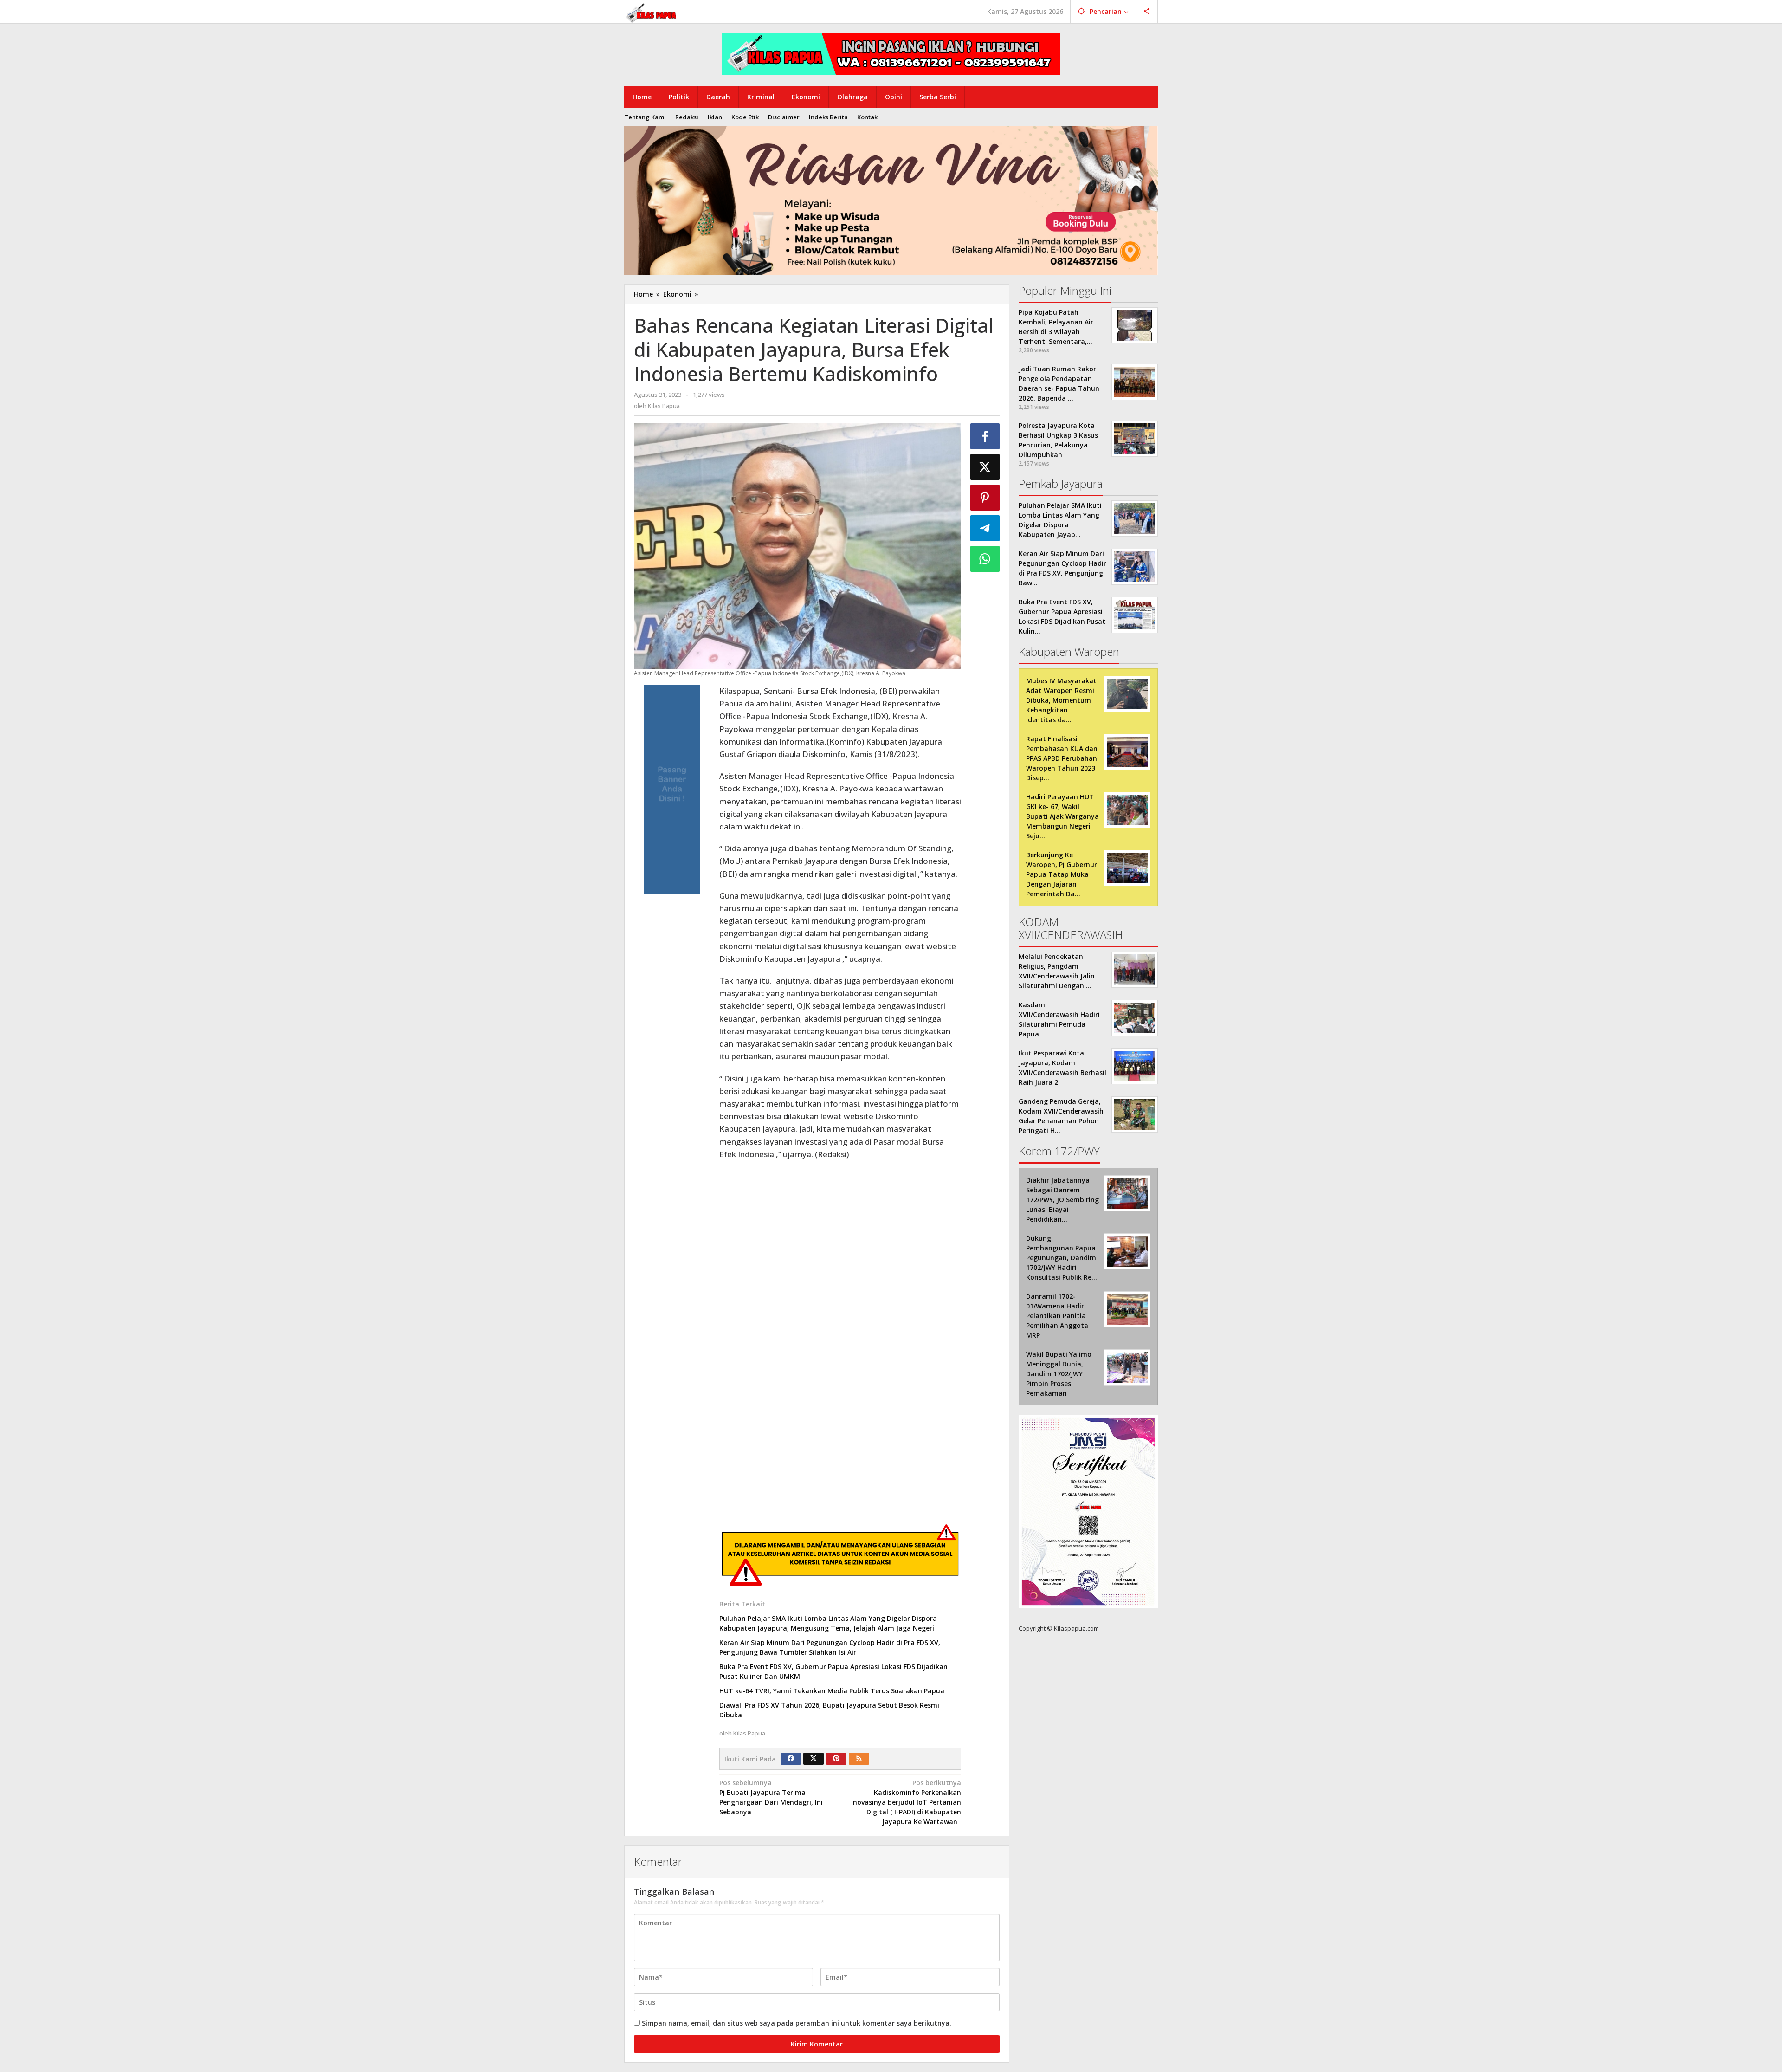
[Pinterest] (836, 1759)
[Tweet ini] (985, 467)
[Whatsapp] (985, 559)
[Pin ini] (985, 498)
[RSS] (859, 1759)
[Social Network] (1147, 12)
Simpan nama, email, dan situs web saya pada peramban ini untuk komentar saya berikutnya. (797, 2023)
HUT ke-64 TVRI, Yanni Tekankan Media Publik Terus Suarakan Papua (832, 1691)
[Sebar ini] (985, 436)
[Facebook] (791, 1759)
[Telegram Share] (985, 528)
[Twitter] (814, 1759)
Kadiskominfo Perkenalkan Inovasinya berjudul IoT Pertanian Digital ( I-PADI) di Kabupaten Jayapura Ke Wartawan (906, 1802)
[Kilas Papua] (652, 12)
